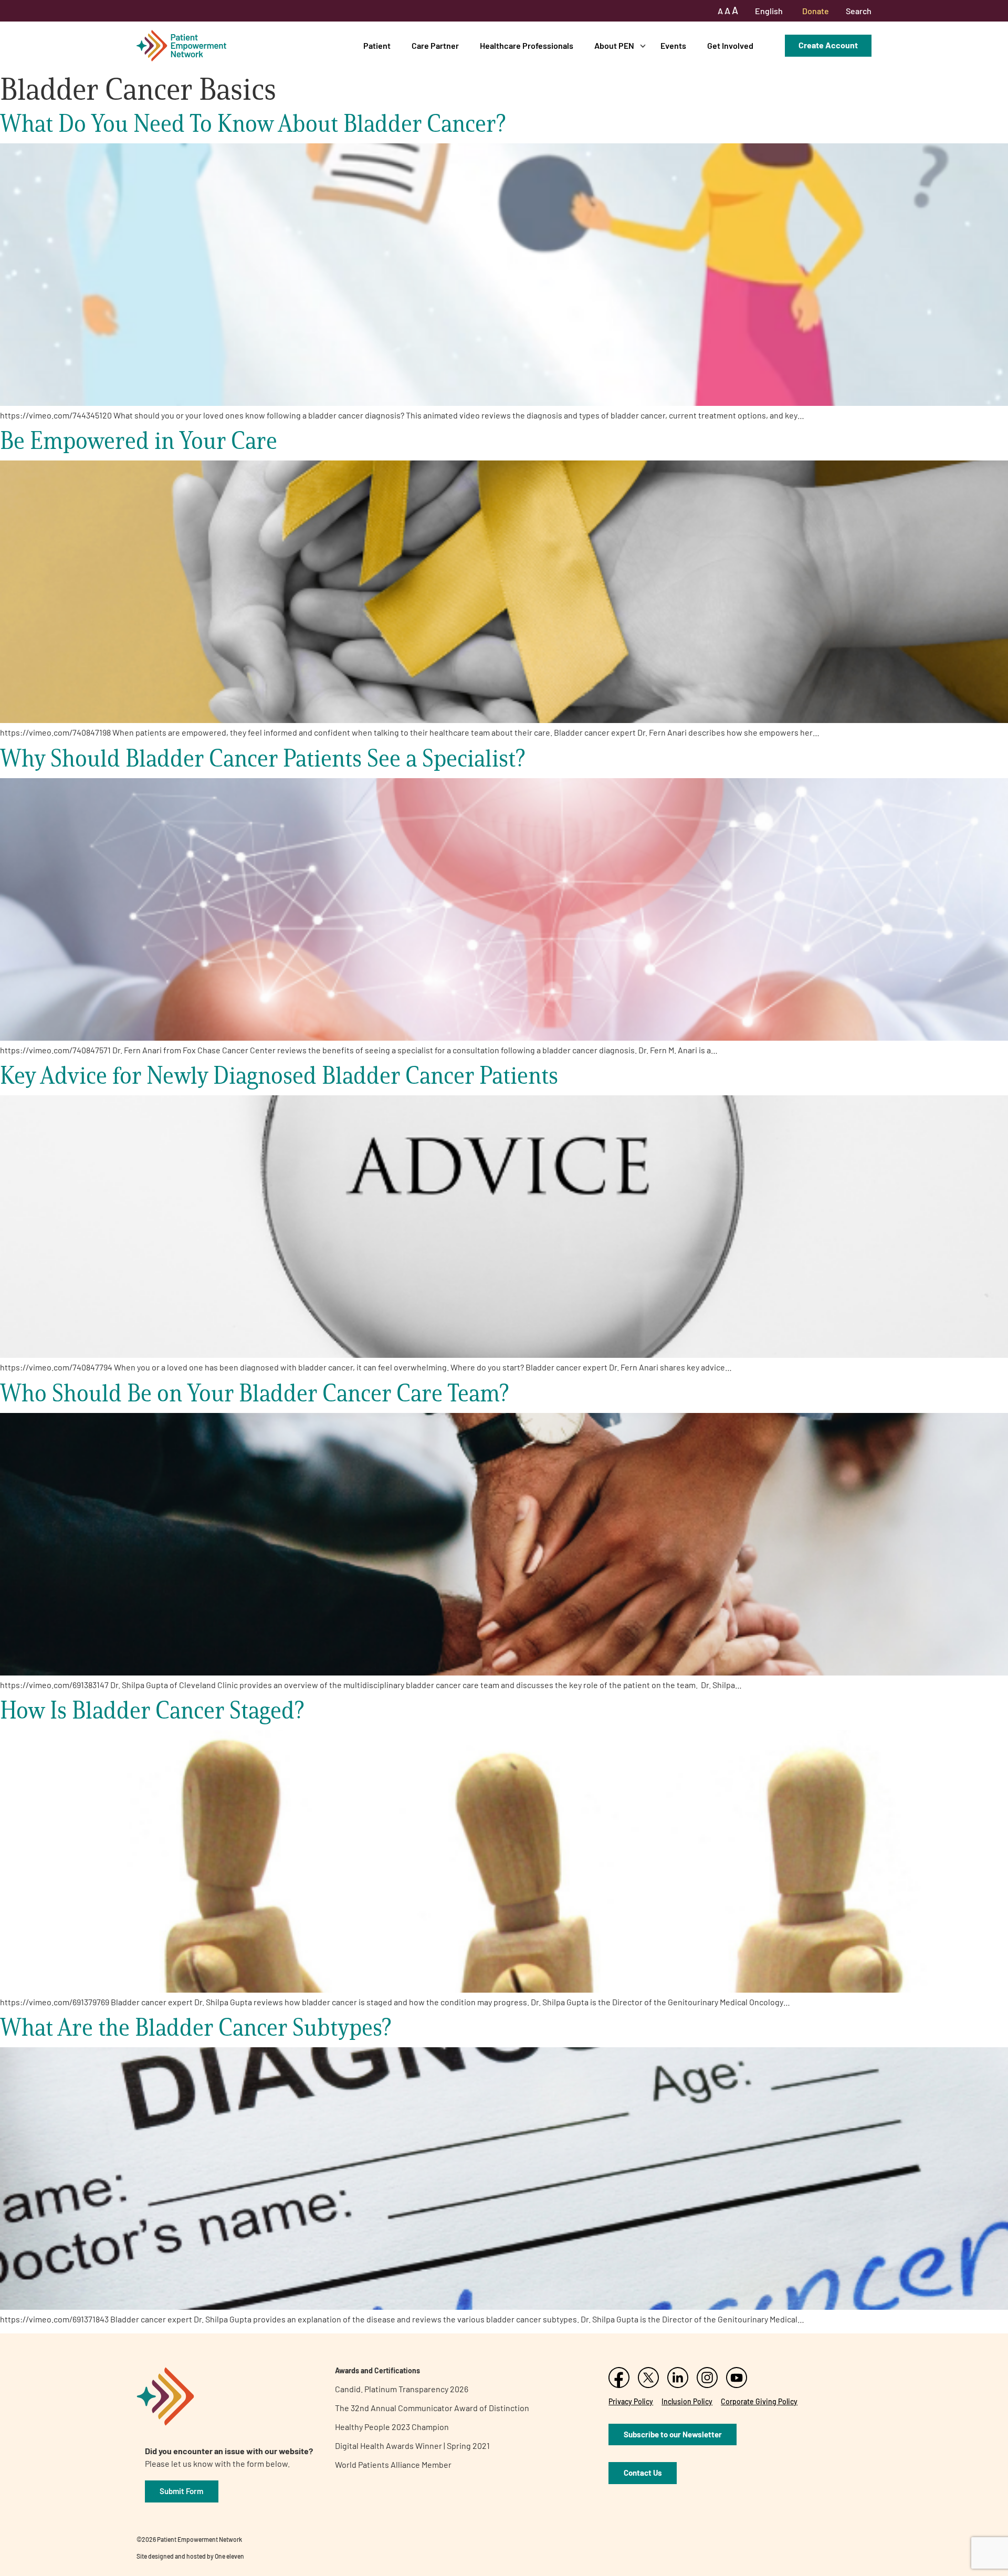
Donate (816, 11)
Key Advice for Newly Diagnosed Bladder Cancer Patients (279, 1075)
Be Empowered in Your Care (139, 440)
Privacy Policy (631, 2401)
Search (859, 11)
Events (673, 45)
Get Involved (730, 45)
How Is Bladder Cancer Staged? (152, 1710)
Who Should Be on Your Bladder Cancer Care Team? (254, 1393)
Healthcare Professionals (527, 45)
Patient (377, 45)
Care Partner (435, 45)
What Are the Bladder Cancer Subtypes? (196, 2027)
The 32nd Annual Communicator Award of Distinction (432, 2408)
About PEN (614, 45)
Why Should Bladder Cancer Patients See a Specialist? (262, 758)
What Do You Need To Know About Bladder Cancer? (254, 123)
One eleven (229, 2556)
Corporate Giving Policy (759, 2401)
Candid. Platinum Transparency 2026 (402, 2389)
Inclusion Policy (687, 2401)
